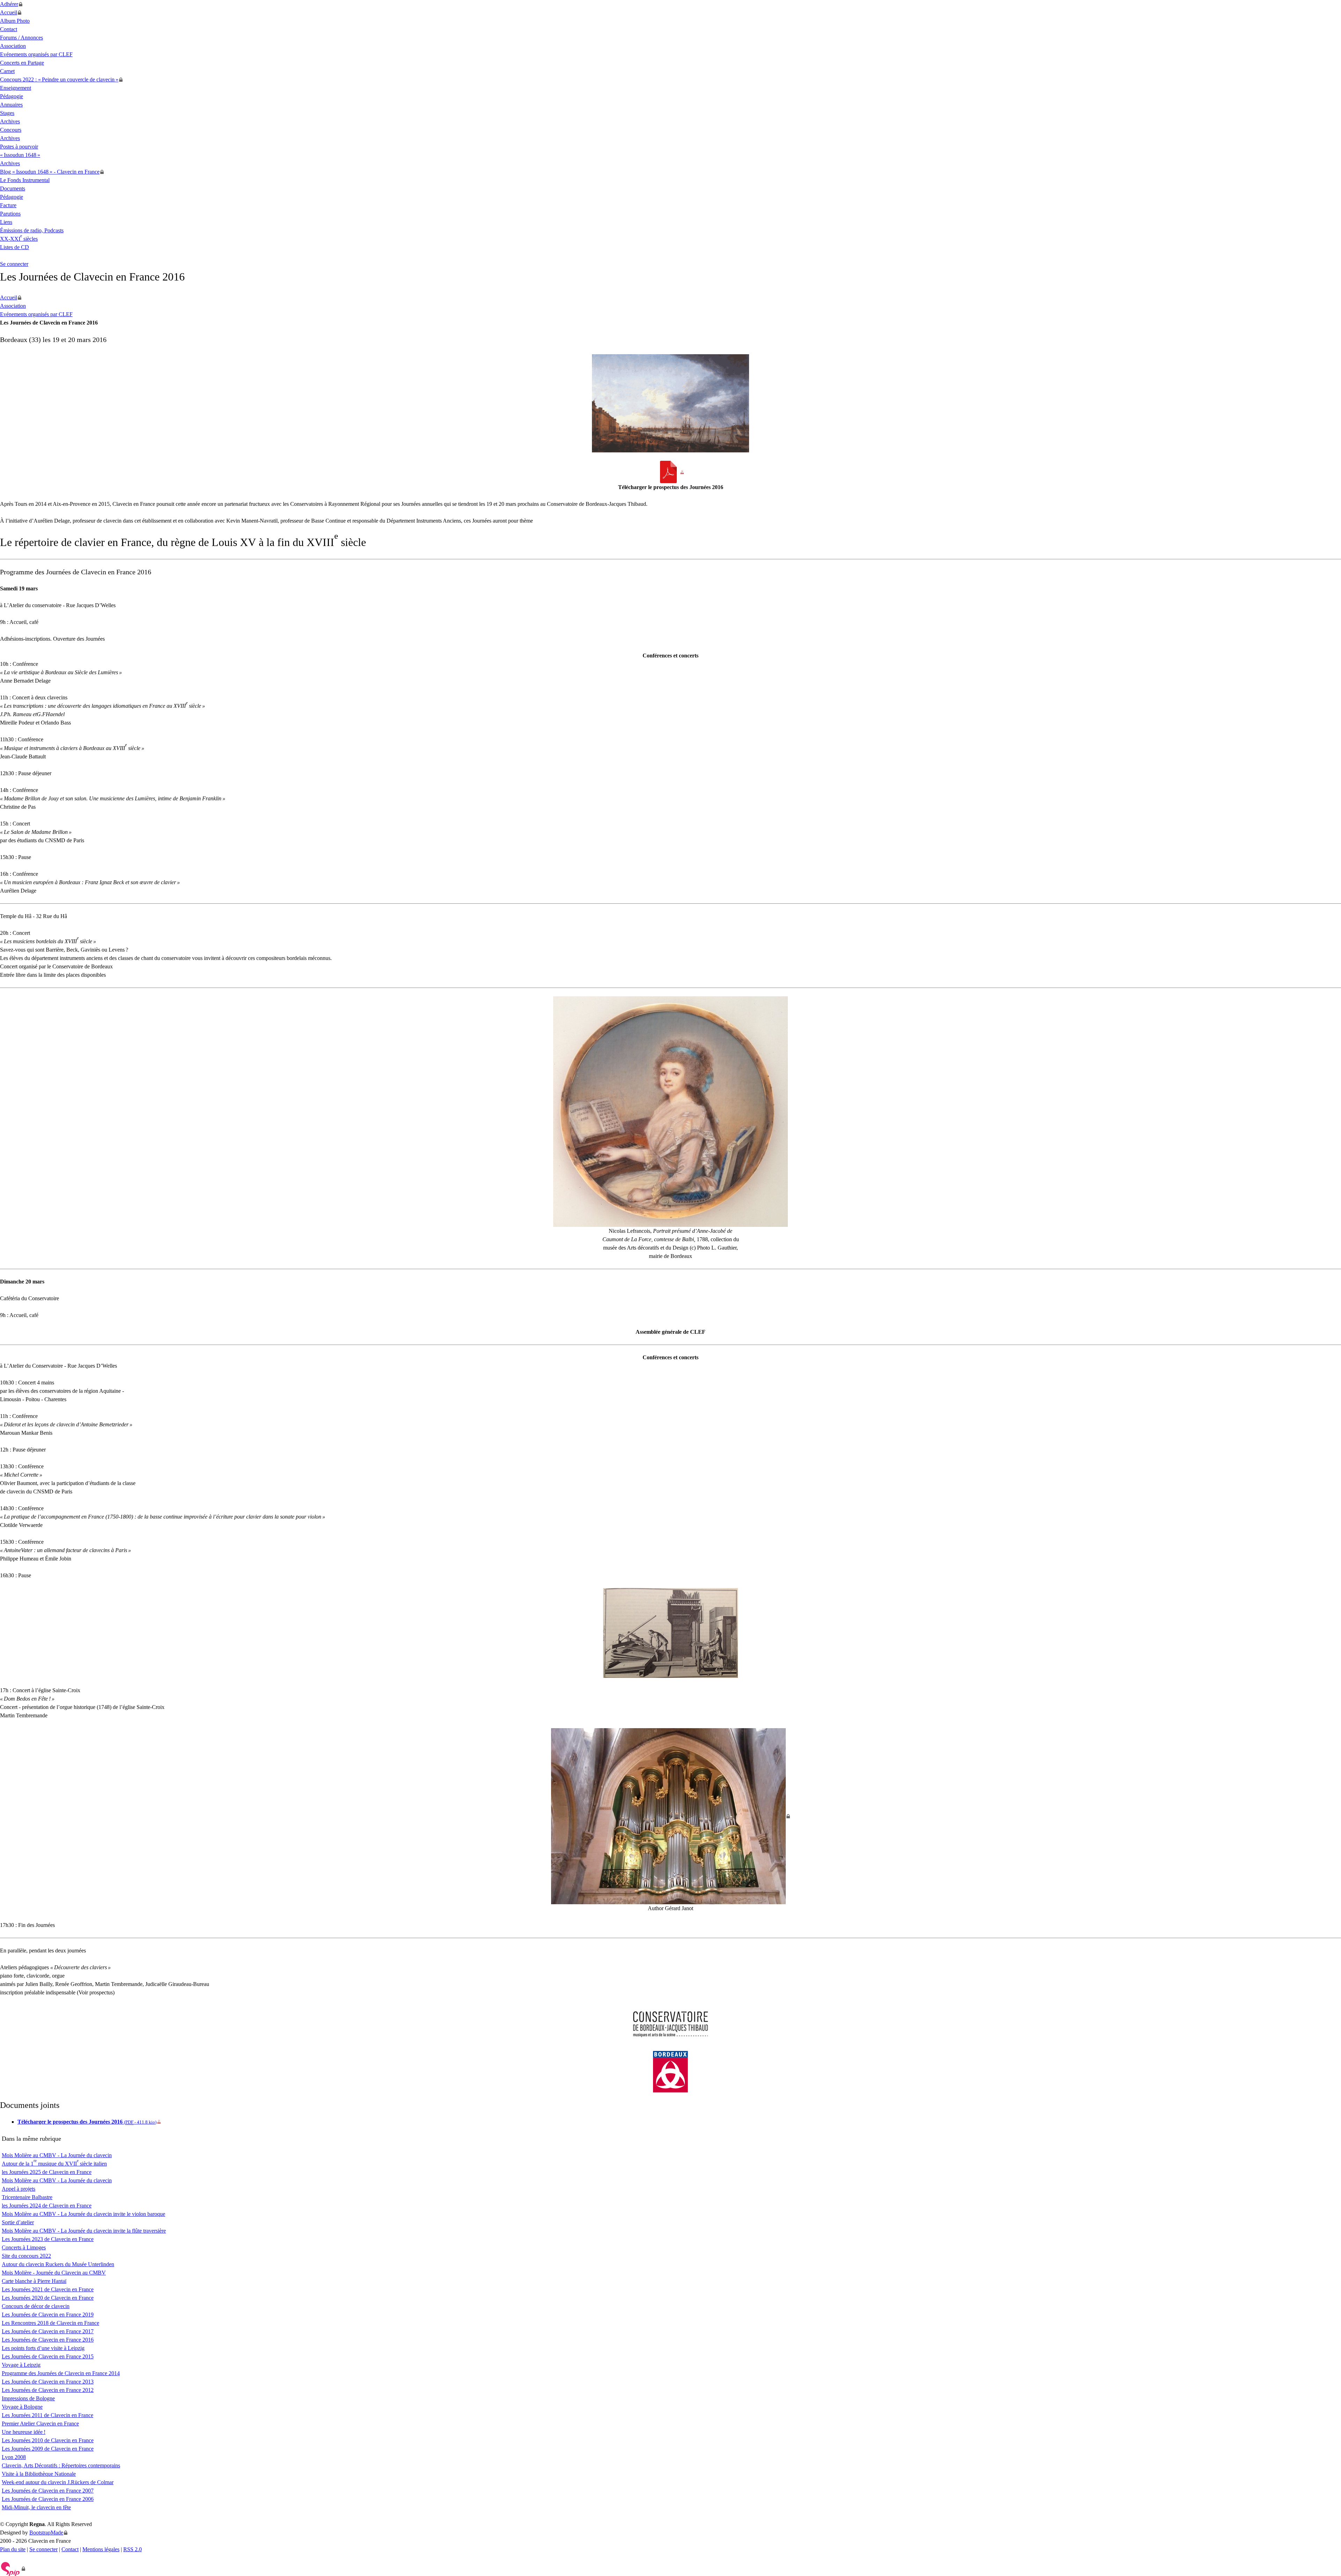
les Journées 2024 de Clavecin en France (47, 2206)
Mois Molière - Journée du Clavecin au (54, 2273)
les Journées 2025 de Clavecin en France (47, 2172)
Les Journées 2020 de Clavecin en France (48, 2298)
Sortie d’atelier (18, 2222)
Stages (7, 113)
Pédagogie (12, 96)
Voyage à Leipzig (21, 2365)
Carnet (7, 71)
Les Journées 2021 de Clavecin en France (48, 2289)
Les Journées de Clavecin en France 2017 (48, 2331)
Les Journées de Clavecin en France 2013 (48, 2382)
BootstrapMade (46, 2533)
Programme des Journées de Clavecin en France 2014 (61, 2373)
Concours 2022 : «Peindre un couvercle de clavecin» (59, 79)
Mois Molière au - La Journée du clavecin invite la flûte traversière (84, 2231)
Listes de (14, 247)
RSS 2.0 (133, 2549)
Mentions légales (101, 2549)
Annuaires (11, 105)
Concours (11, 130)
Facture (8, 205)
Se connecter (14, 264)
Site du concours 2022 (26, 2256)
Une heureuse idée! (24, 2432)
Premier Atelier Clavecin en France (40, 2424)
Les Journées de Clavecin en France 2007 (48, 2491)
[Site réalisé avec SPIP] (13, 2569)
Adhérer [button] (9, 4)
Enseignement (16, 88)
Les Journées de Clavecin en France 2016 (48, 2340)
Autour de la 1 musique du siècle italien (54, 2164)
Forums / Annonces (21, 38)
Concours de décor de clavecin (36, 2306)
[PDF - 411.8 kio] (671, 472)
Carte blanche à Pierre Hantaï (34, 2281)
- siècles (19, 239)
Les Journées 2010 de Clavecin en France (48, 2440)
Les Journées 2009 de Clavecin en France (48, 2449)
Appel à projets (19, 2189)
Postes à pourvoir (19, 147)
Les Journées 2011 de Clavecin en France (47, 2415)
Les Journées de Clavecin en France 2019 (48, 2315)
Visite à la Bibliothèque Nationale (39, 2474)
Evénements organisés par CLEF (36, 314)
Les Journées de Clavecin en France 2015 (48, 2356)
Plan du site (13, 2549)
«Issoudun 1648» (20, 155)
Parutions (10, 214)
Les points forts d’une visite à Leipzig (43, 2348)
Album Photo (15, 21)
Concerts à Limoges (24, 2247)
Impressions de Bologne (28, 2398)
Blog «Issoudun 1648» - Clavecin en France (50, 172)
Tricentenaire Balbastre (27, 2197)
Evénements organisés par (36, 54)
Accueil (9, 12)
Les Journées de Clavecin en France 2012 (48, 2390)
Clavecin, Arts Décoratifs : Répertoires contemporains (61, 2465)
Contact (9, 29)
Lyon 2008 (14, 2457)
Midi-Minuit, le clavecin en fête (36, 2507)
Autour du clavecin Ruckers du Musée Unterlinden (58, 2264)
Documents (13, 188)
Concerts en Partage (22, 63)
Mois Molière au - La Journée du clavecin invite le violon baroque (83, 2214)
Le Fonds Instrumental (25, 180)
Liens (6, 222)
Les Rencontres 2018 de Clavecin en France (50, 2323)
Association (13, 46)
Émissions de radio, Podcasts (32, 230)
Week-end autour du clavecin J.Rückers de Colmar (58, 2482)
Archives (10, 121)
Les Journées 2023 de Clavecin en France (48, 2239)
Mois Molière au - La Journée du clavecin (57, 2155)
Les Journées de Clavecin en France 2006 (48, 2499)
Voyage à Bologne (22, 2407)
